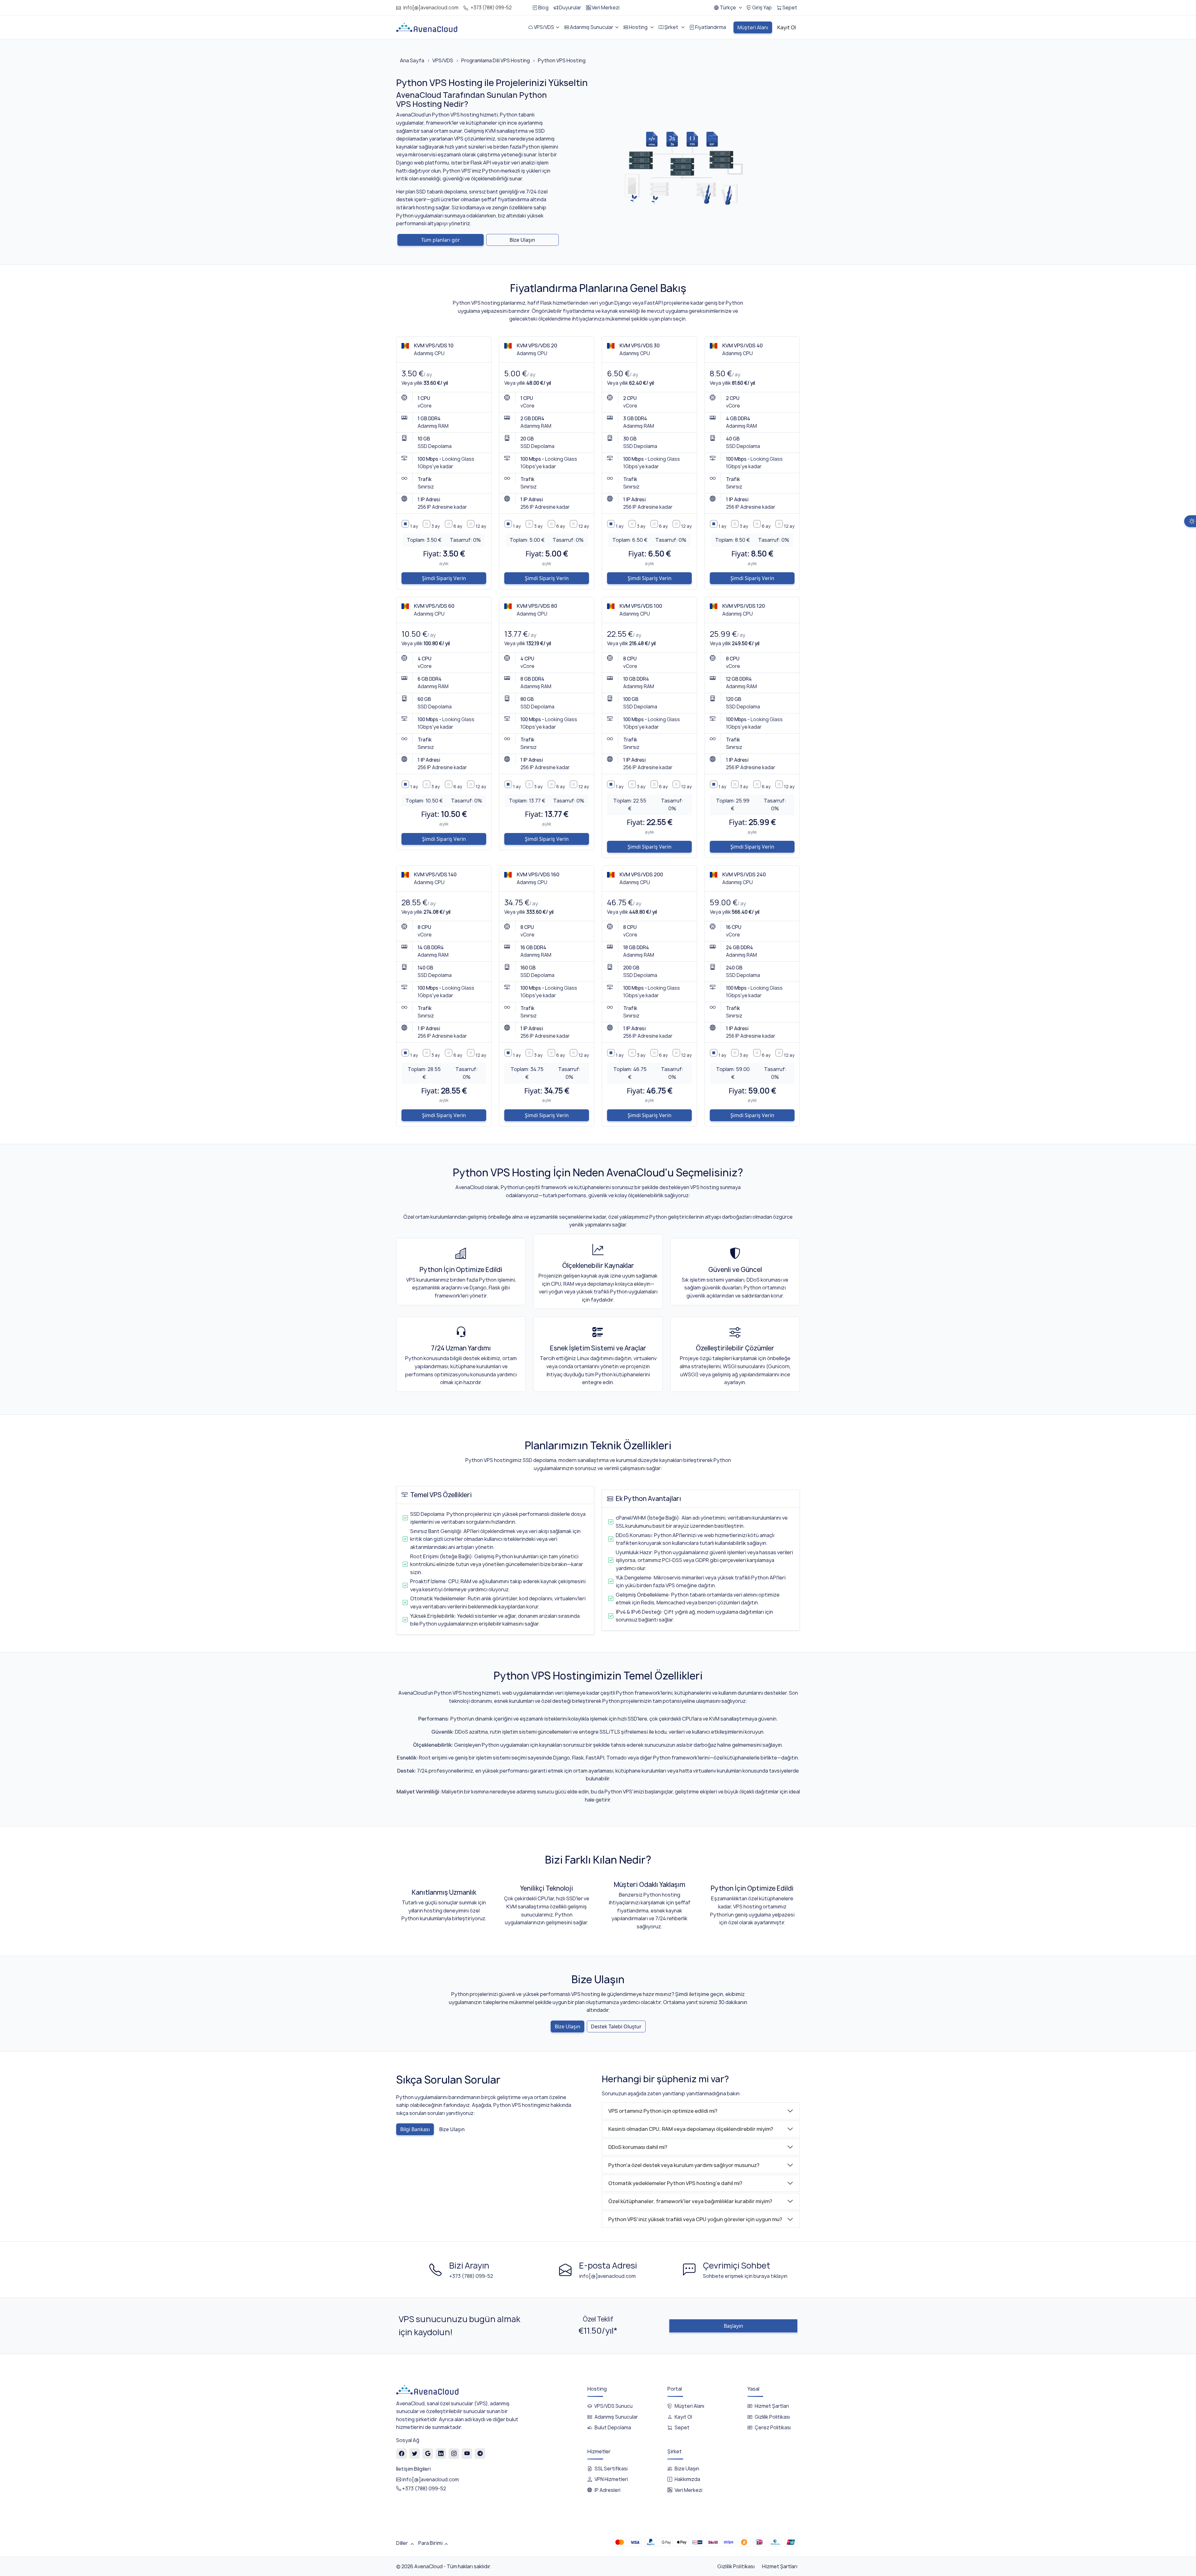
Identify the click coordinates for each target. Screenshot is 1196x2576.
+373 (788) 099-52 (491, 8)
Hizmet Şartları (772, 2406)
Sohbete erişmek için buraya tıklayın (745, 2276)
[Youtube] (467, 2453)
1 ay (414, 526)
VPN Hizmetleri (611, 2479)
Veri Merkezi (688, 2490)
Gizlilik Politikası (772, 2417)
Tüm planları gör (441, 240)
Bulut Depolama (613, 2428)
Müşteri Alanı (689, 2406)
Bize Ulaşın (522, 240)
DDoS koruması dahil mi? (638, 2147)
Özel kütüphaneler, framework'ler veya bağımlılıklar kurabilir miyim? (690, 2201)
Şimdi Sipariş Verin (444, 578)
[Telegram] (480, 2453)
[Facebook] (402, 2453)
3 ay (436, 526)
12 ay (481, 526)
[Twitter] (415, 2453)
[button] (728, 8)
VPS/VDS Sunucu (613, 2406)
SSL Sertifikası (611, 2469)
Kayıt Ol (683, 2417)
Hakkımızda (687, 2479)
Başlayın (733, 2326)
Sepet (682, 2428)
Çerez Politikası (773, 2428)
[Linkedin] (441, 2453)
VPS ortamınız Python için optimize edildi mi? (663, 2111)
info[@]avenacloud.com (431, 8)
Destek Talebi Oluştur (616, 2026)
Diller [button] (402, 2543)
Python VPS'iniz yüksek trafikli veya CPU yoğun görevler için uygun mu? (695, 2219)
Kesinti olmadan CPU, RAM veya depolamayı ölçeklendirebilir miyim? (691, 2129)
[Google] (428, 2453)
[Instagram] (454, 2453)
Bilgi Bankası (415, 2129)
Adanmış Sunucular (616, 2417)
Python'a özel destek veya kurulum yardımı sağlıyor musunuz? (684, 2165)
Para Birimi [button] (430, 2543)
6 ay (458, 526)
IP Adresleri (607, 2490)
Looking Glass (458, 459)
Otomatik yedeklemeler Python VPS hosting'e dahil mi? (675, 2183)
